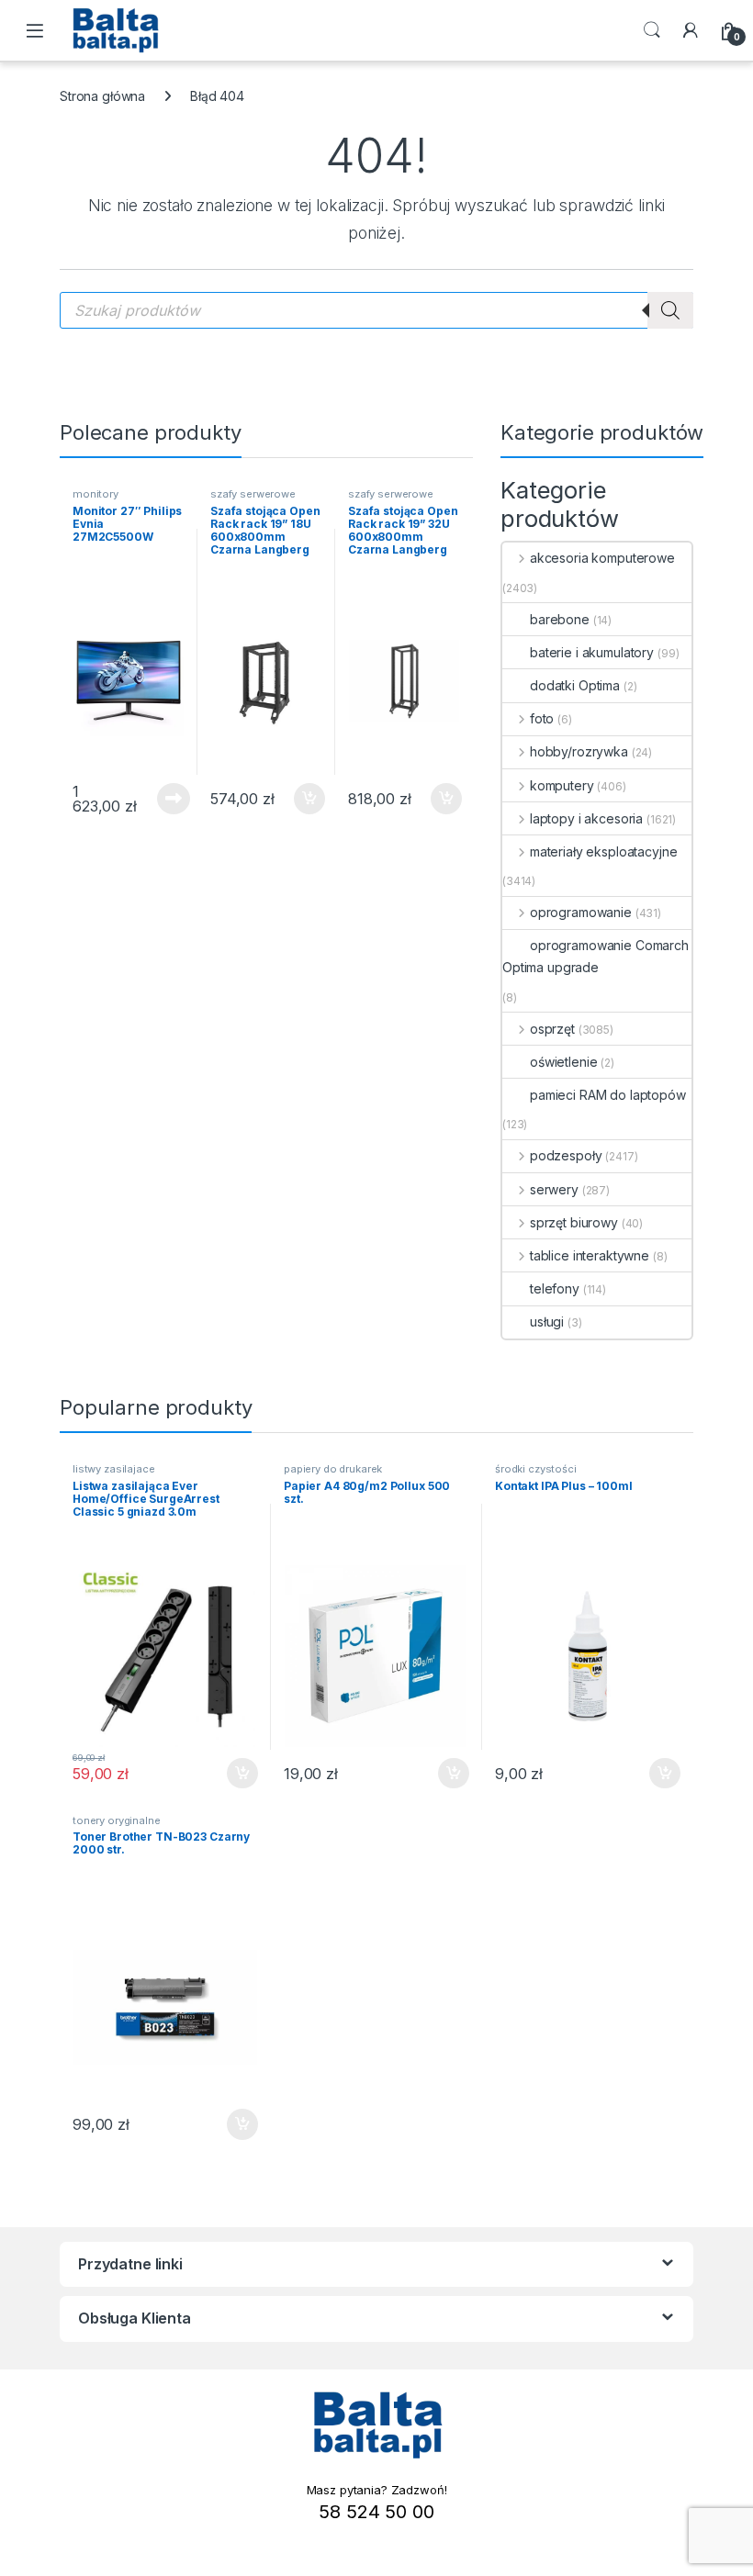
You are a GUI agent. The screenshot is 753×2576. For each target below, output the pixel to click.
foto (542, 718)
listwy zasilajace (114, 1469)
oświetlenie (563, 1062)
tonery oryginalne (117, 1820)
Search (652, 30)
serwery (554, 1189)
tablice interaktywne (590, 1255)
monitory (96, 494)
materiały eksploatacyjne (603, 851)
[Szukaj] (670, 310)
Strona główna (102, 96)
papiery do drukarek (333, 1469)
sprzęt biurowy (574, 1222)
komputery (562, 785)
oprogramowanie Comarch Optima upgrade (596, 956)
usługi (547, 1322)
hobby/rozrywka (579, 751)
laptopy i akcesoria (586, 818)
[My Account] (691, 30)
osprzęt (552, 1029)
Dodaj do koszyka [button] (300, 799)
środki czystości (536, 1469)
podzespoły (566, 1155)
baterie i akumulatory (592, 652)
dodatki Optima (575, 685)
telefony (555, 1288)
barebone (560, 619)
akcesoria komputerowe (602, 558)
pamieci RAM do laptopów (608, 1095)
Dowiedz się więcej (163, 799)
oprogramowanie (581, 912)
